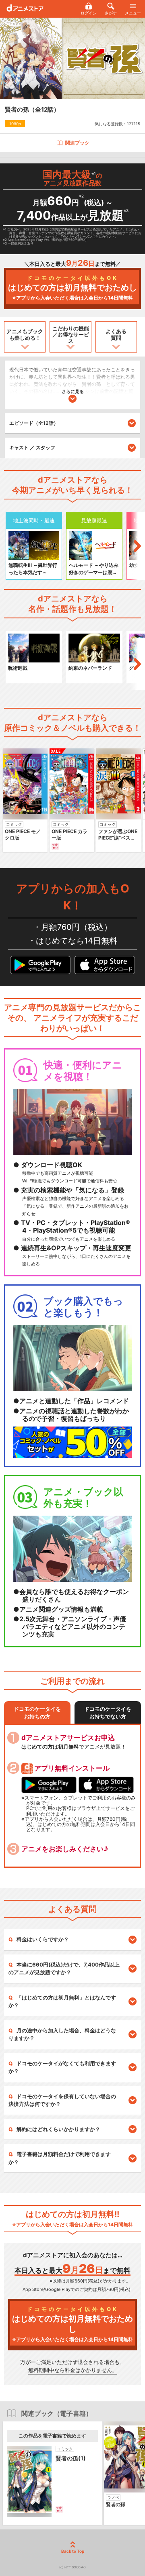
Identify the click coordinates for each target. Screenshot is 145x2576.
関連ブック (77, 143)
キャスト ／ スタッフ (32, 447)
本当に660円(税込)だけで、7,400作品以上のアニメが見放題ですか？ (64, 1969)
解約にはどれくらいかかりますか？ (58, 2129)
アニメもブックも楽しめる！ (25, 334)
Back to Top (73, 2551)
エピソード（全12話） (34, 423)
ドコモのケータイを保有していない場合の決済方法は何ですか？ (62, 2100)
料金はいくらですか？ (43, 1939)
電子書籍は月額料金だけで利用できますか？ (60, 2158)
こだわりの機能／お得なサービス (71, 335)
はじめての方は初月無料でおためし (72, 288)
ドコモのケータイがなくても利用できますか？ (62, 2067)
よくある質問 (116, 334)
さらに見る (73, 391)
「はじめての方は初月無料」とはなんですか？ (62, 2001)
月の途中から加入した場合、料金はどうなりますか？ (62, 2034)
